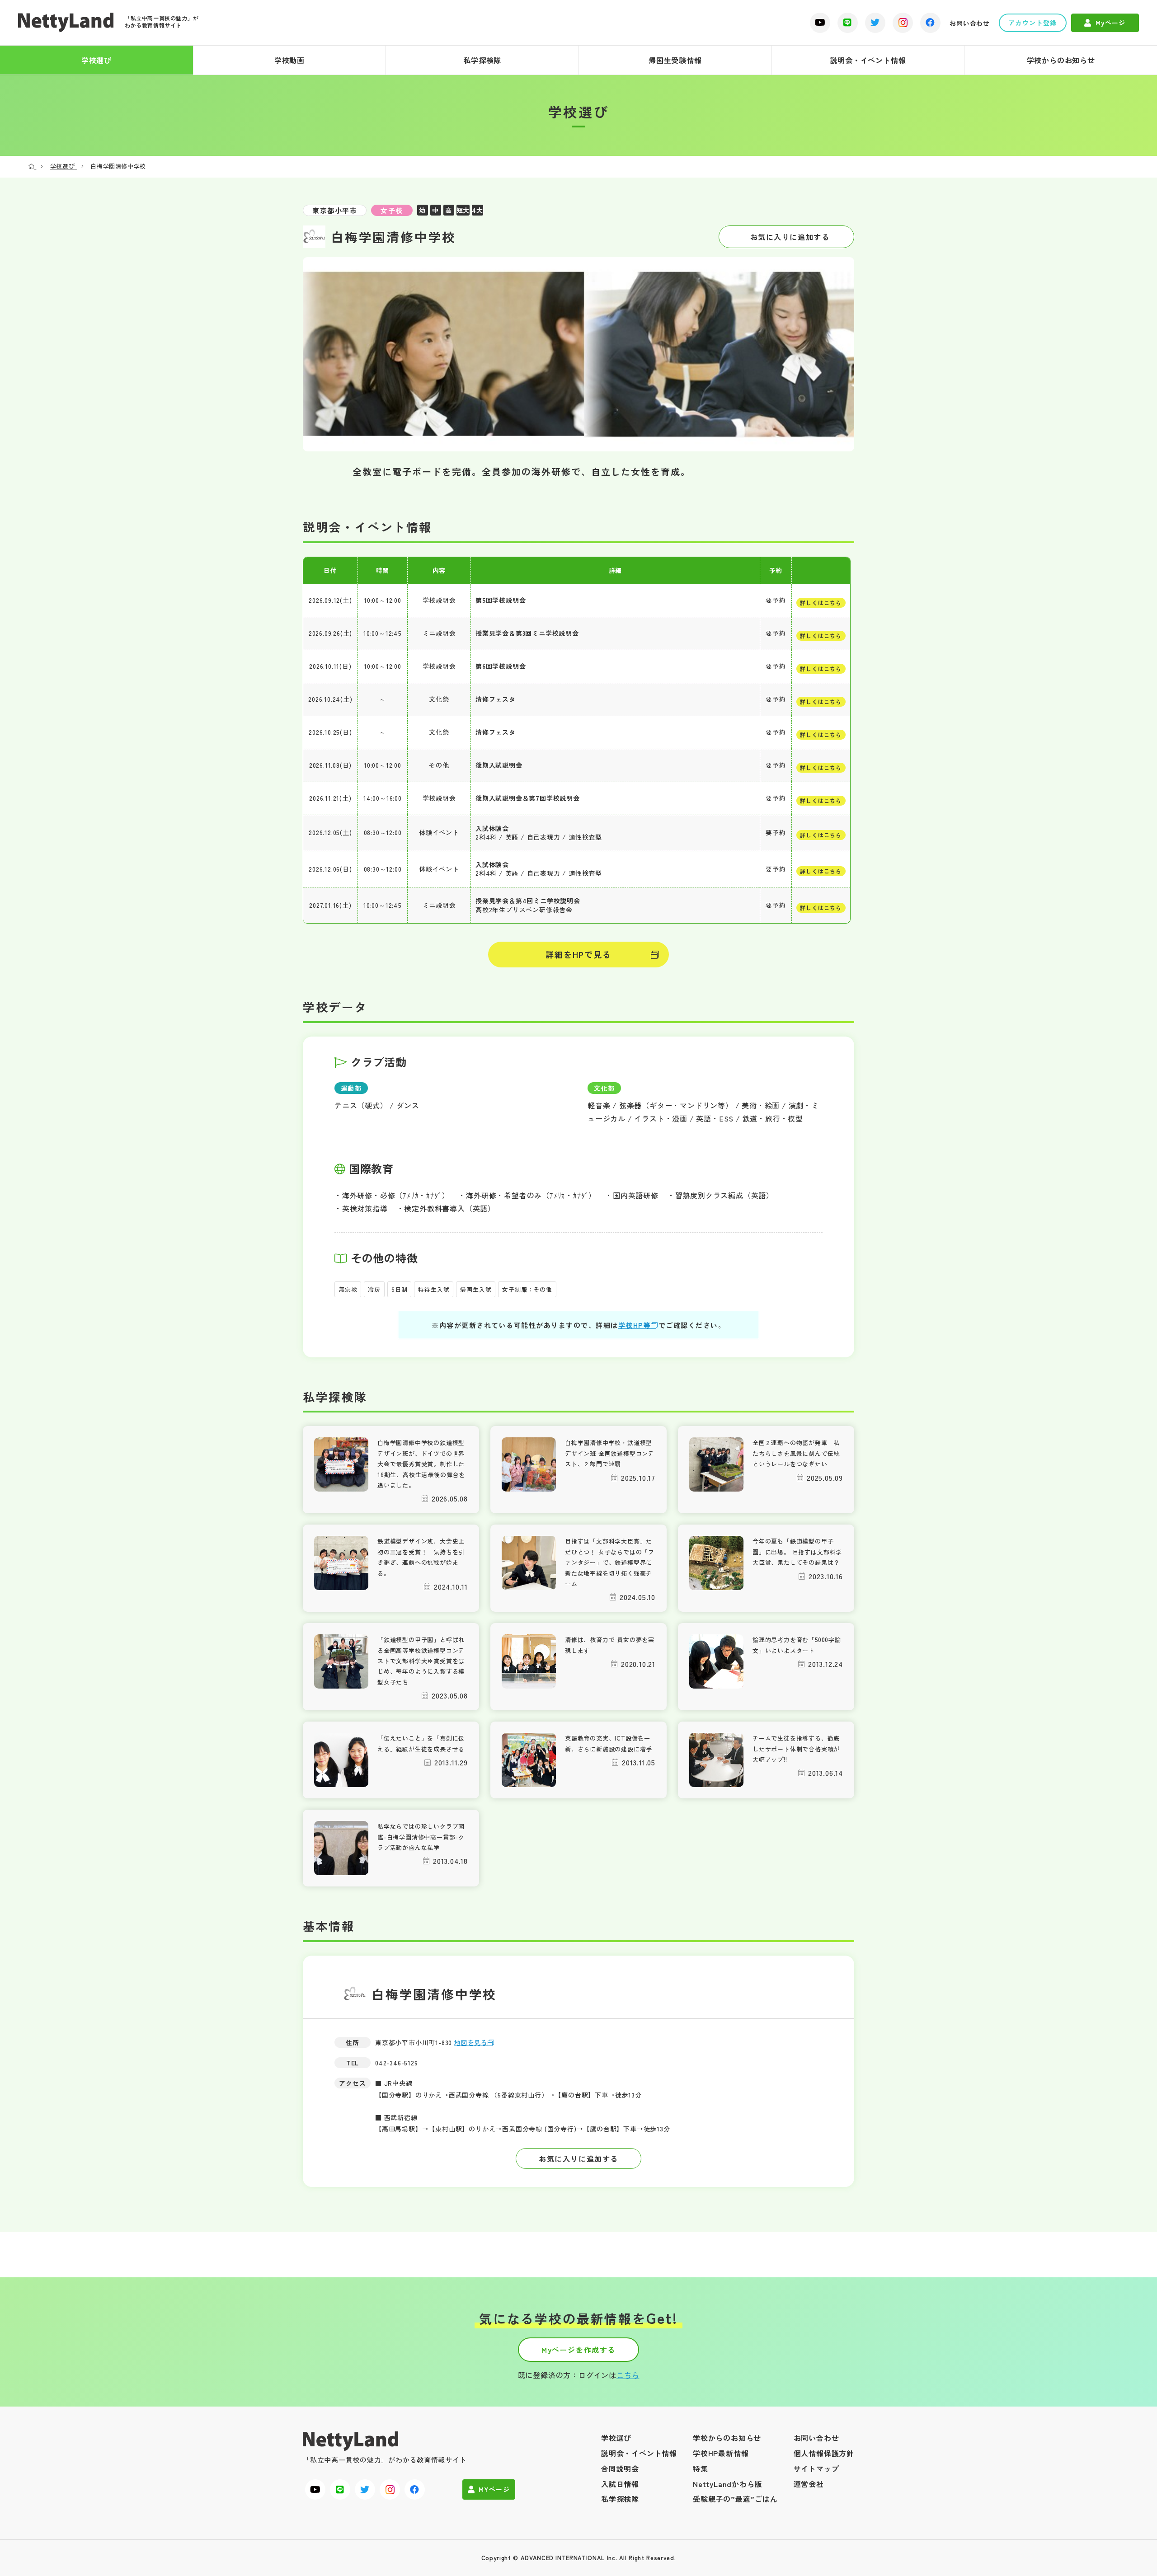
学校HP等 (635, 1325)
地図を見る (471, 2042)
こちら (628, 2375)
